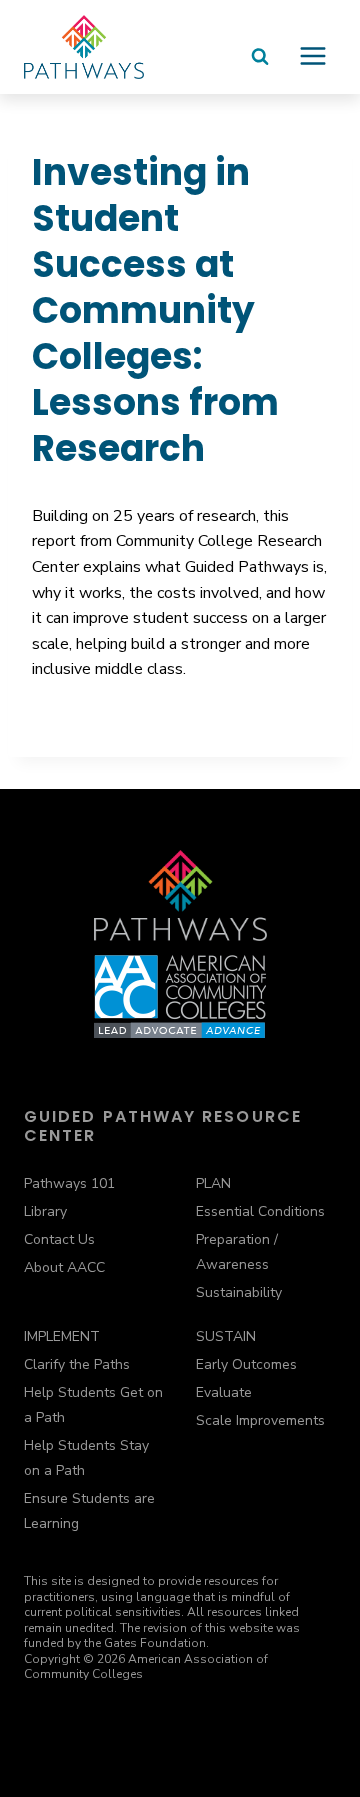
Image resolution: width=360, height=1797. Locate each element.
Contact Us (59, 1239)
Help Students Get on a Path (93, 1405)
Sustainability (239, 1292)
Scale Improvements (260, 1420)
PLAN (213, 1183)
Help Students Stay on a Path (86, 1458)
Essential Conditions (260, 1211)
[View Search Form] (260, 66)
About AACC (64, 1267)
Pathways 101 (69, 1183)
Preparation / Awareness (237, 1252)
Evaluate (224, 1392)
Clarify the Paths (77, 1364)
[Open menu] (312, 63)
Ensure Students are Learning (89, 1511)
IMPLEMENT (62, 1336)
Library (45, 1211)
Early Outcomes (246, 1364)
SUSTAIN (226, 1336)
